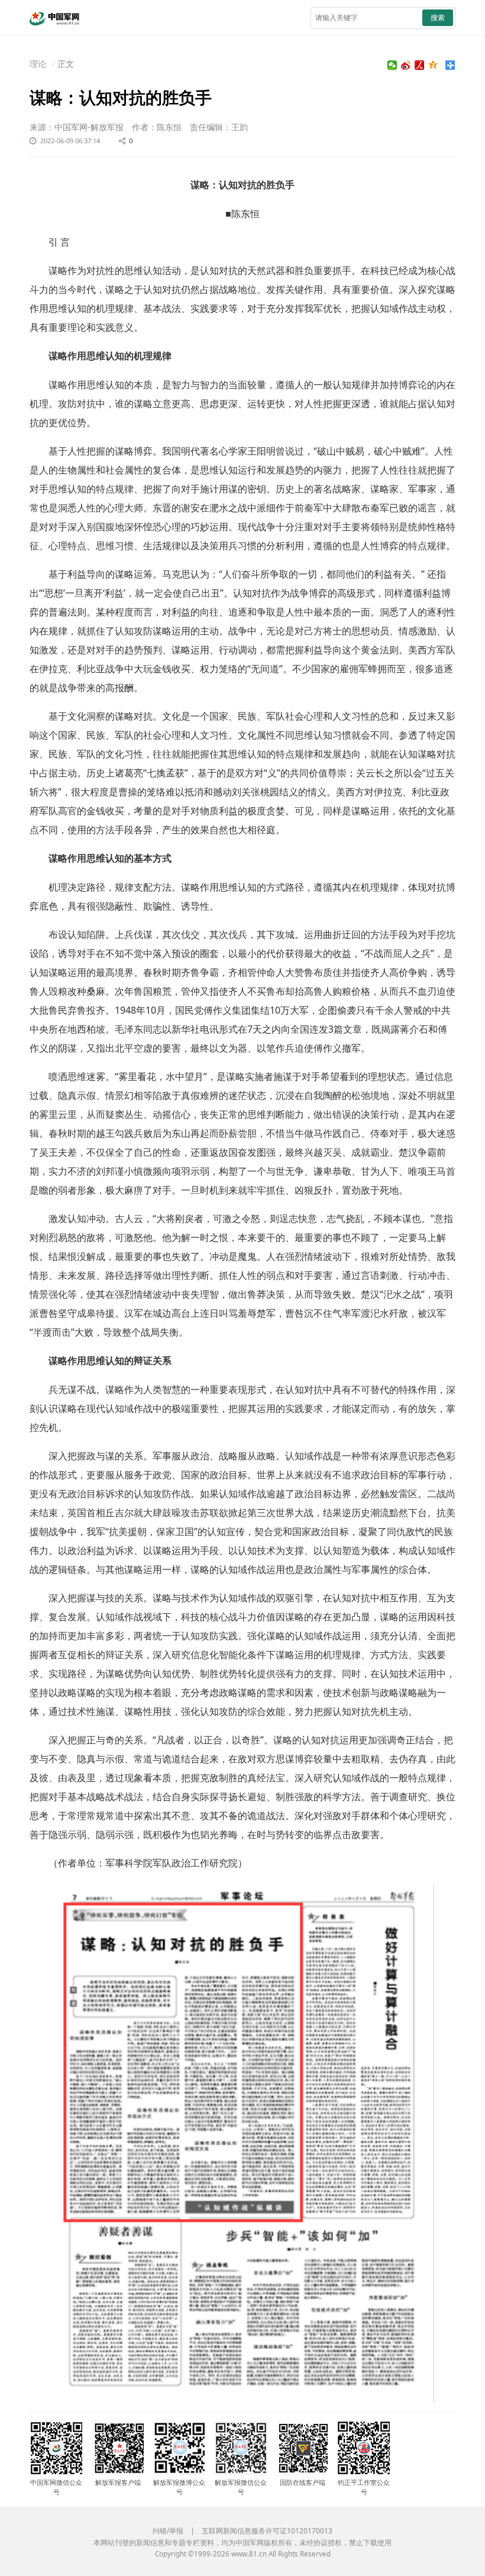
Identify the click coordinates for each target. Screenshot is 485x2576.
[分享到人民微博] (420, 65)
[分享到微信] (392, 65)
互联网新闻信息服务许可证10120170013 (267, 2531)
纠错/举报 (168, 2531)
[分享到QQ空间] (433, 65)
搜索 (438, 17)
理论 (38, 64)
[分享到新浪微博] (406, 65)
